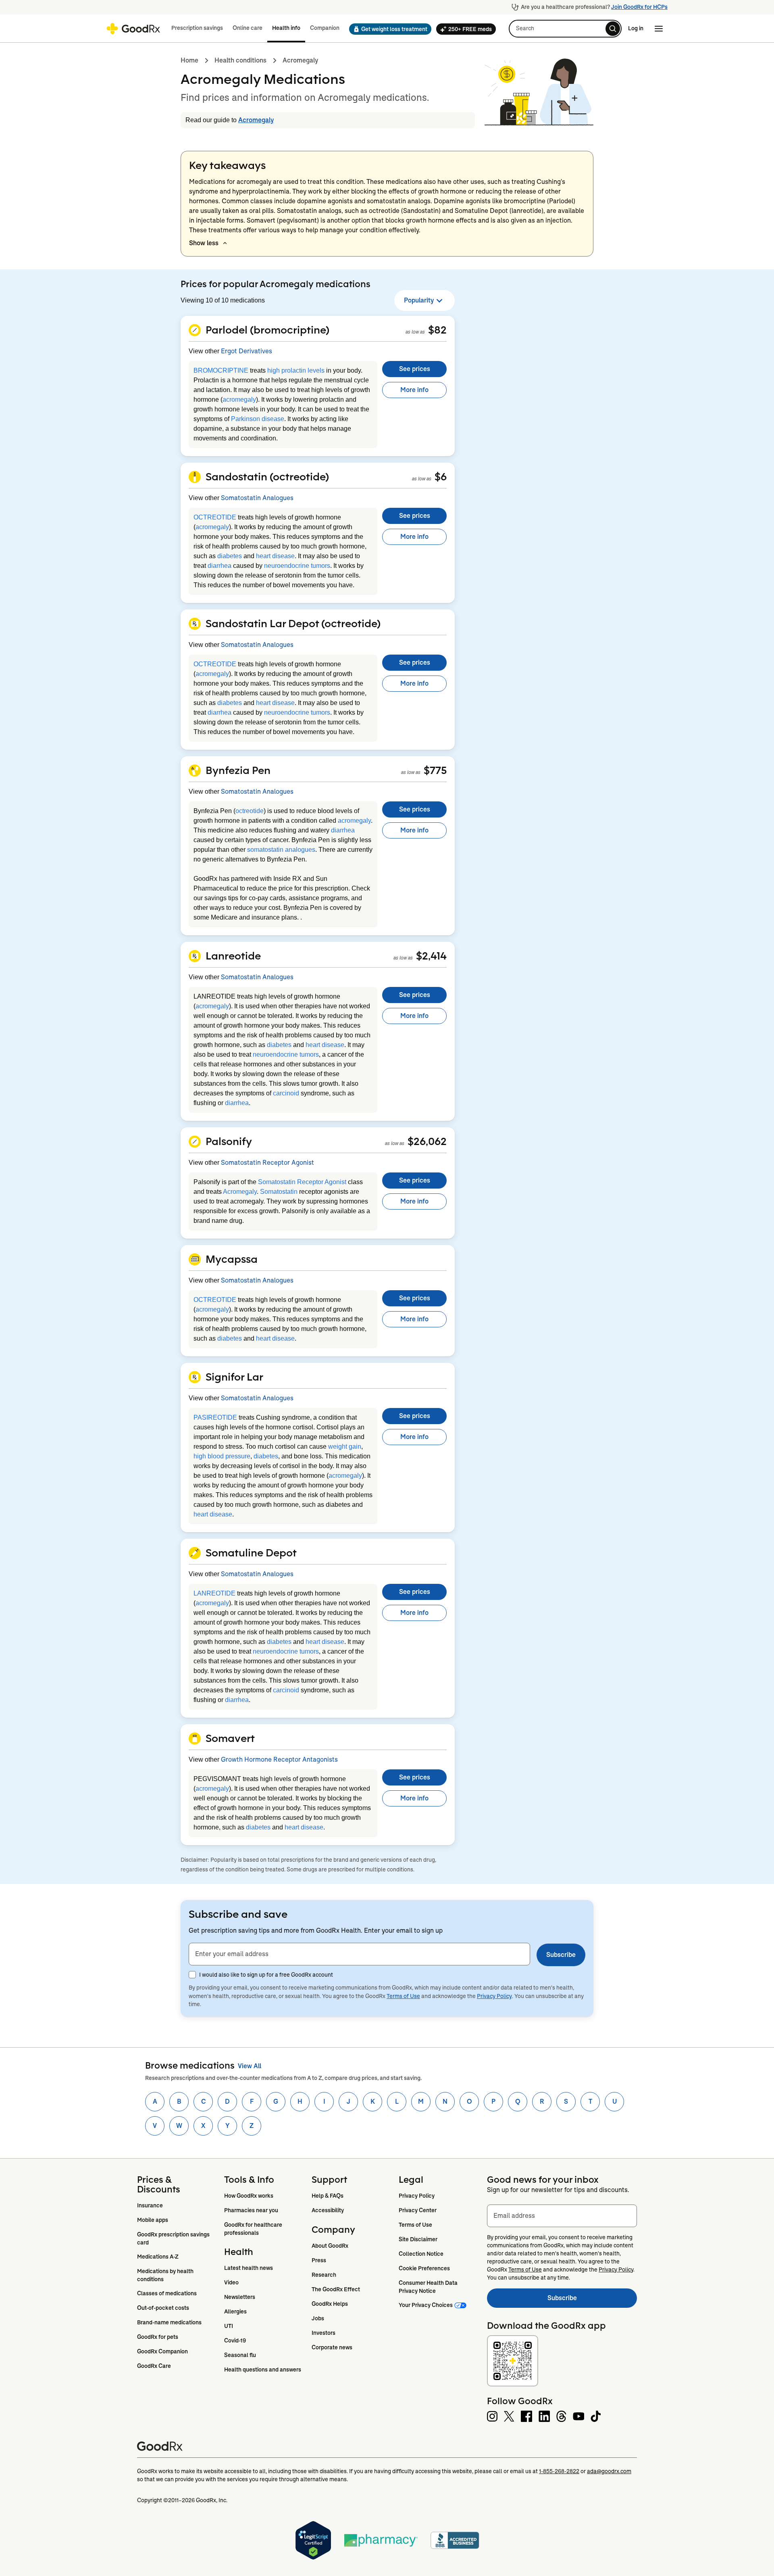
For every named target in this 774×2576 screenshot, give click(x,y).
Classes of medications (167, 2293)
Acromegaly (300, 60)
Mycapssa (232, 1259)
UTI (229, 2326)
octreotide (250, 811)
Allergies (235, 2311)
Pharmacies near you (251, 2210)
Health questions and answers (263, 2370)
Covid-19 (235, 2340)
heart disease (275, 556)
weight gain (345, 1447)
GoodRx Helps (330, 2304)
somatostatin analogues (281, 850)
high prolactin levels (296, 370)
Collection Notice (421, 2254)
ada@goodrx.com (609, 2471)
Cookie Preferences (424, 2268)
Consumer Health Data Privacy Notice (429, 2287)
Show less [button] (204, 243)
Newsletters (240, 2297)
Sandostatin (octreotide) (267, 476)
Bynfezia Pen (238, 770)
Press (319, 2260)
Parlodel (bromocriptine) (267, 330)
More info (414, 390)
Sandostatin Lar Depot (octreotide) (293, 623)
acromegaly (239, 399)
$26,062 (427, 1141)
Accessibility (328, 2210)
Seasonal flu (240, 2355)
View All (250, 2066)
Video (231, 2282)
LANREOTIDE (214, 1593)
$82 (437, 330)
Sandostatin (421, 211)
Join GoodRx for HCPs (639, 7)
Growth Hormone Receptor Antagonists (279, 1759)
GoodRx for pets (158, 2337)
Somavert (261, 220)
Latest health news (249, 2268)
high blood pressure (222, 1456)
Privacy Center (418, 2210)
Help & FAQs (328, 2196)
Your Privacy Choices (426, 2305)
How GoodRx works (249, 2196)
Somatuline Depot (481, 211)
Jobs (318, 2318)
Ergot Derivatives (247, 351)
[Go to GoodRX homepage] (133, 29)
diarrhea (220, 566)
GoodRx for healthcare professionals (254, 2229)
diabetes (230, 556)
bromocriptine (525, 201)
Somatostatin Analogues (257, 498)
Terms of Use (403, 1996)
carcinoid (286, 1093)
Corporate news (332, 2347)
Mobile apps (153, 2220)
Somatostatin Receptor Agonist (267, 1163)
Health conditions (240, 60)
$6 (441, 476)
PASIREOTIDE (215, 1417)
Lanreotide (233, 955)
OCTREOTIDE (215, 517)
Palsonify (229, 1141)
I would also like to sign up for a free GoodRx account (266, 1975)
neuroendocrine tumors (297, 566)
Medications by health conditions (166, 2275)
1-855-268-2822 (559, 2471)
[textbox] (359, 1954)
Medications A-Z (158, 2257)
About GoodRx (330, 2246)
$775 (435, 770)
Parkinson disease (258, 419)
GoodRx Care (154, 2366)
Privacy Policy (494, 1996)
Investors (324, 2333)
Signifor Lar (234, 1377)
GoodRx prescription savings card (174, 2238)
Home (189, 60)
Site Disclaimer (418, 2239)
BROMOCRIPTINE (221, 370)
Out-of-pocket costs (163, 2308)
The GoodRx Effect (336, 2289)
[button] (388, 29)
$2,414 (431, 955)
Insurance (150, 2205)
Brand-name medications (169, 2322)
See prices (415, 369)
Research (324, 2275)
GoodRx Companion (162, 2351)
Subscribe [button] (561, 1955)
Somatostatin (279, 1192)
